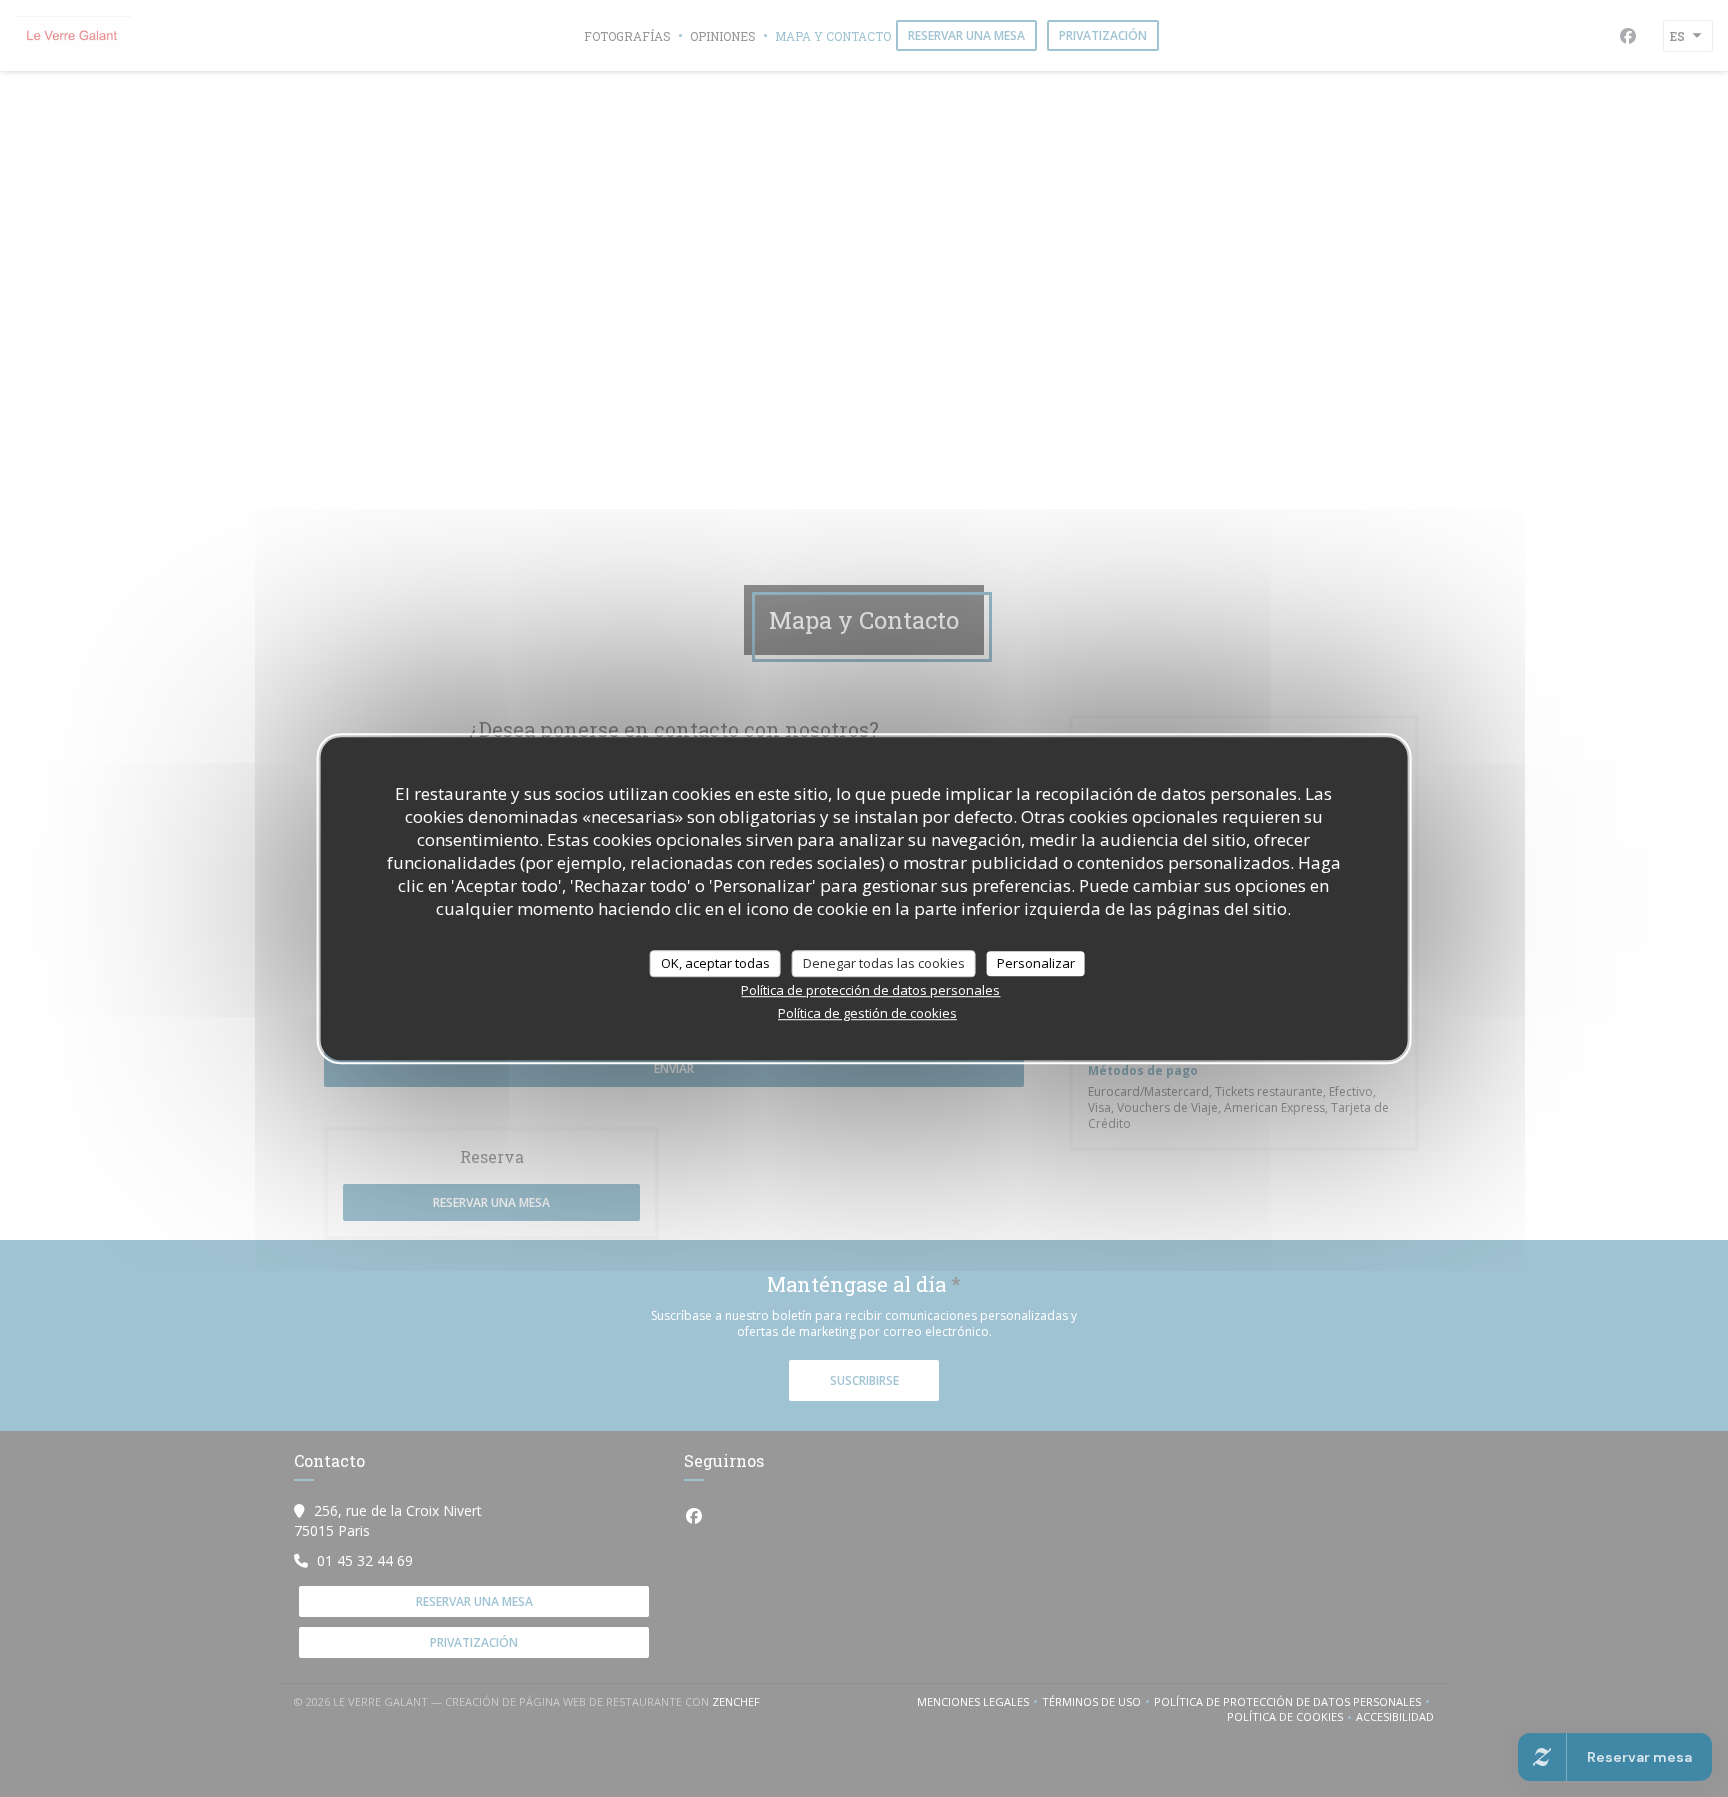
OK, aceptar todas (715, 963)
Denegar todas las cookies (884, 963)
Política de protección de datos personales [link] (870, 990)
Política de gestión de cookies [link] (867, 1013)
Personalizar (1036, 963)
